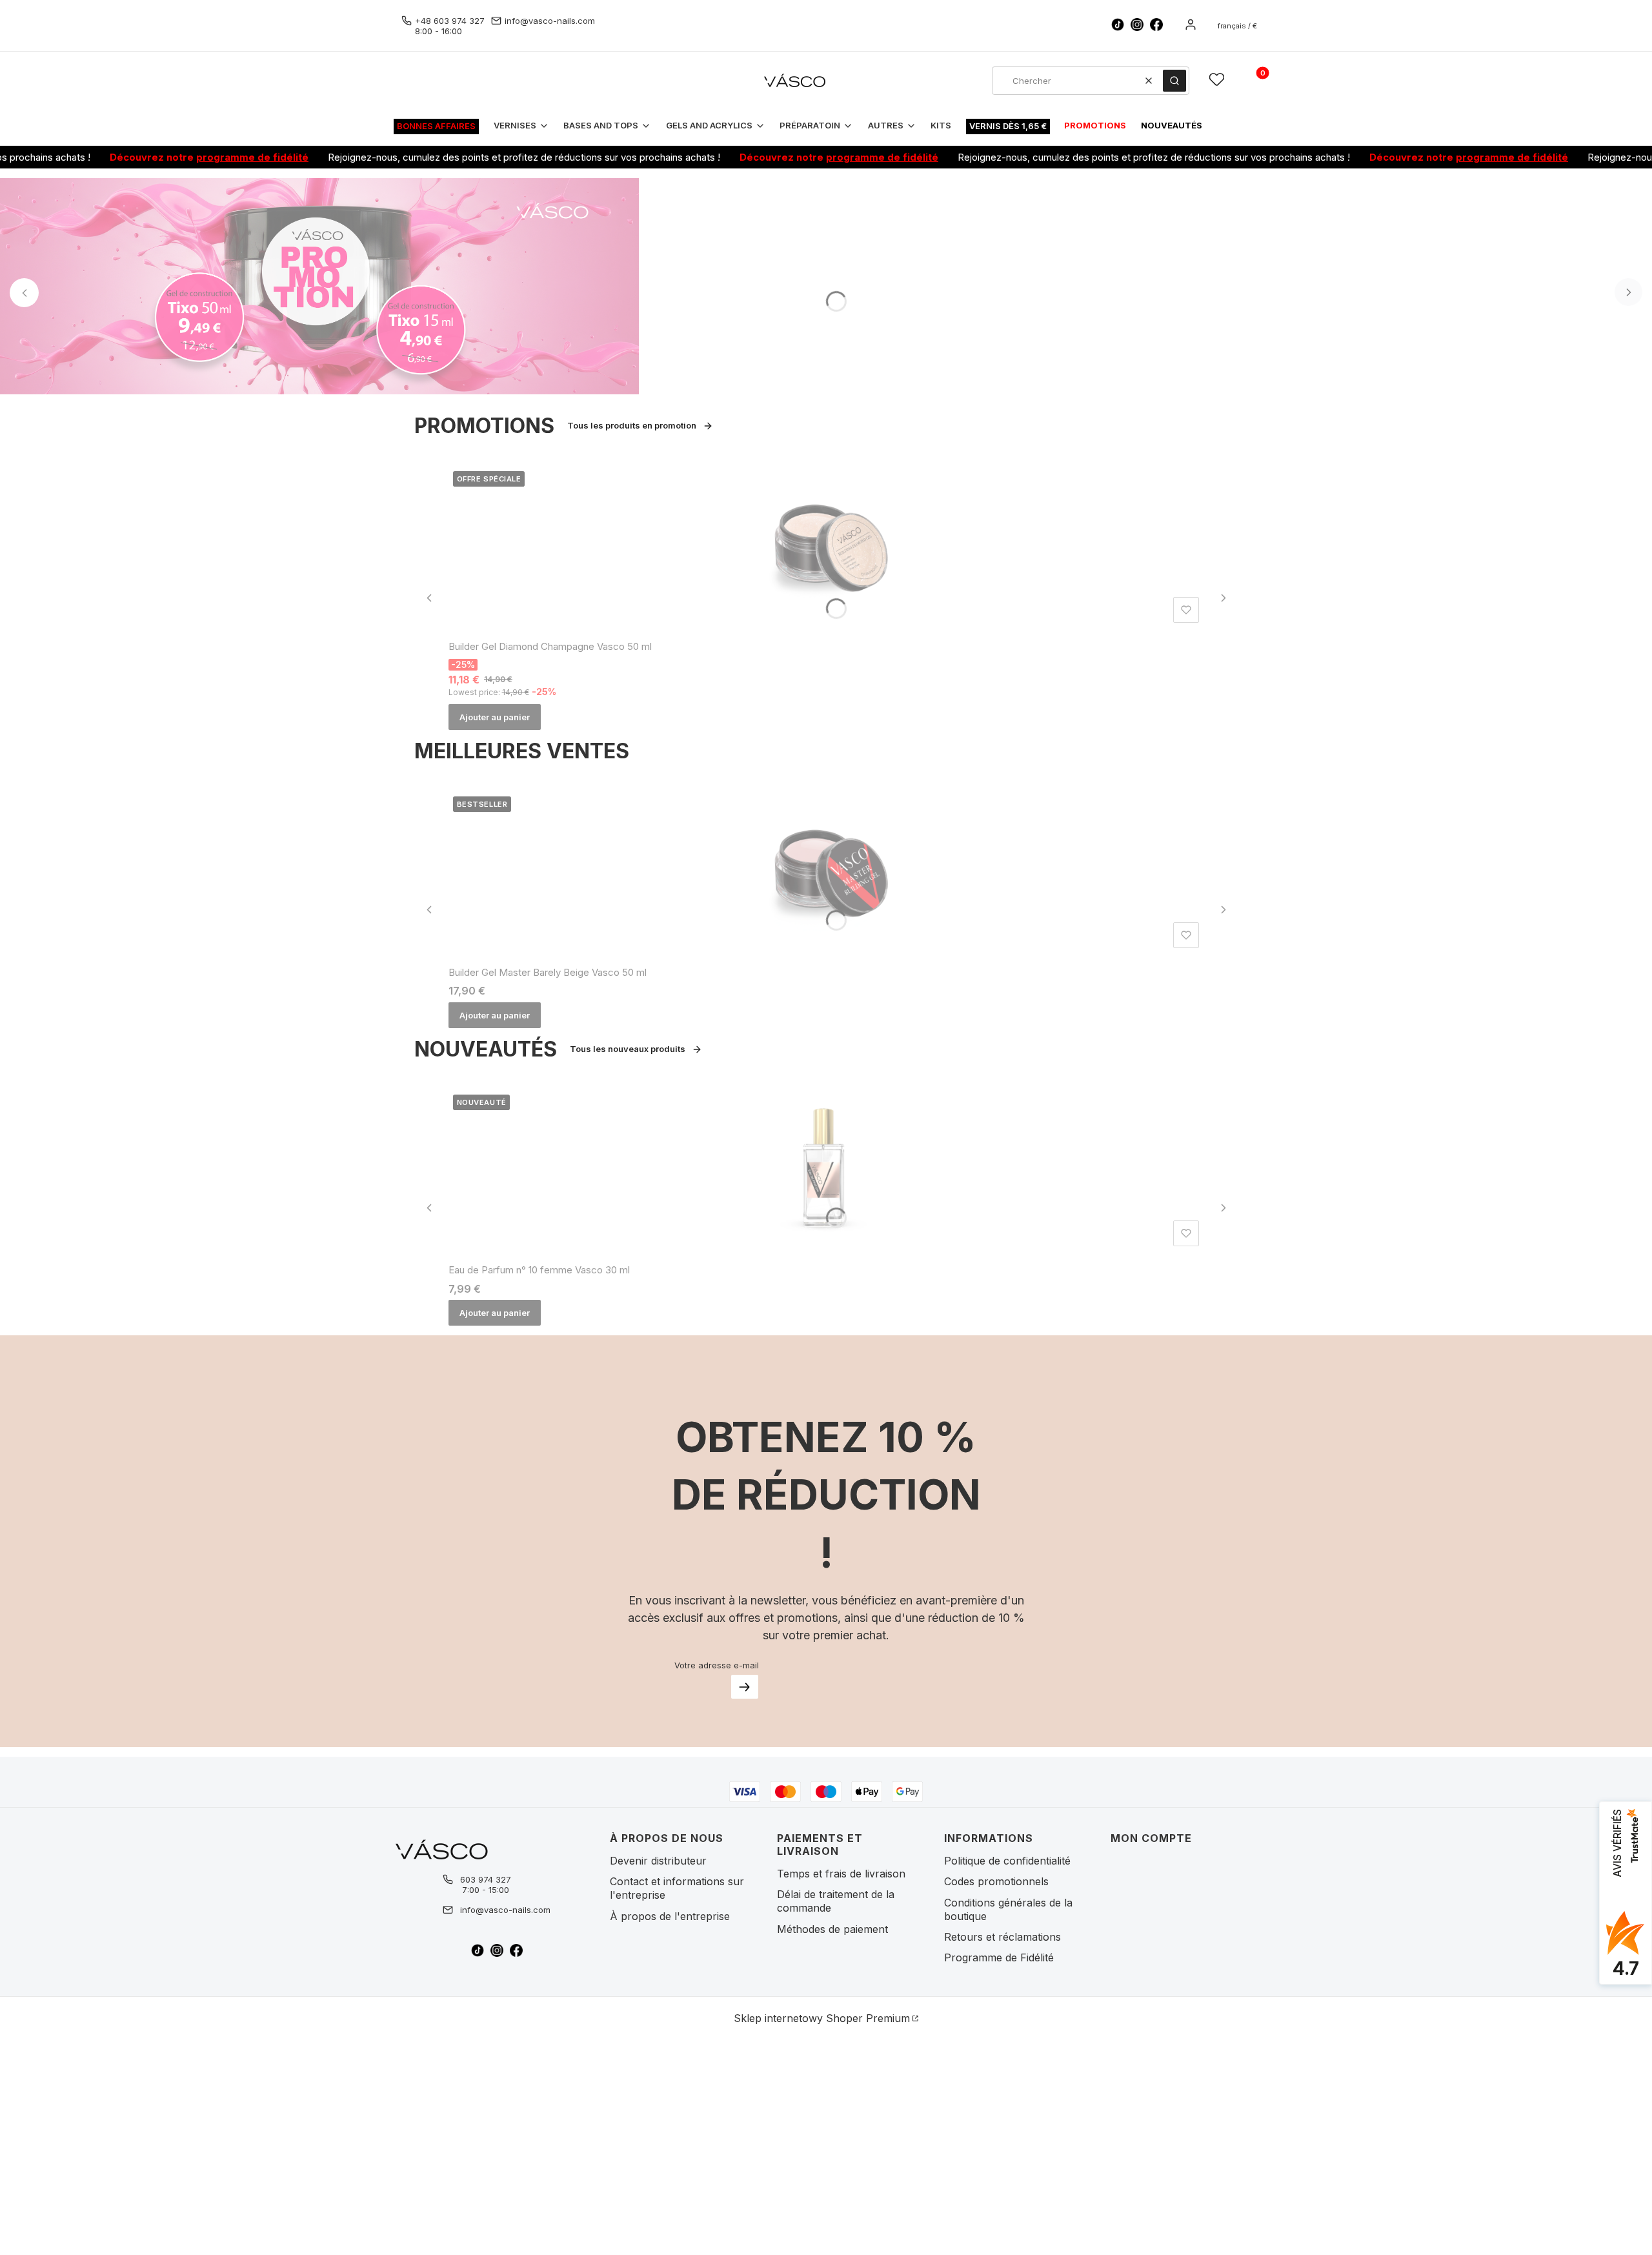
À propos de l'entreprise (670, 1916)
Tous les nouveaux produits (628, 1049)
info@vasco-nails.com (550, 21)
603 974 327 (486, 1879)
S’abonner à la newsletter (745, 1687)
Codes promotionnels (996, 1881)
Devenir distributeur (658, 1861)
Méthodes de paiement (832, 1929)
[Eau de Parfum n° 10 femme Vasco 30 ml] (826, 1171)
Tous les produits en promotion (632, 425)
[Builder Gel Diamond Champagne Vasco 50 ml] (826, 547)
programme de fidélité (196, 157)
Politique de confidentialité (1007, 1861)
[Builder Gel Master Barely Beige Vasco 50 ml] (826, 873)
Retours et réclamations (1002, 1937)
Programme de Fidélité (999, 1957)
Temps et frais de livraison (841, 1874)
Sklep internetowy (822, 2018)
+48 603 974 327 (450, 21)
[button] (1174, 81)
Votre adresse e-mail (717, 1665)
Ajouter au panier (495, 717)
